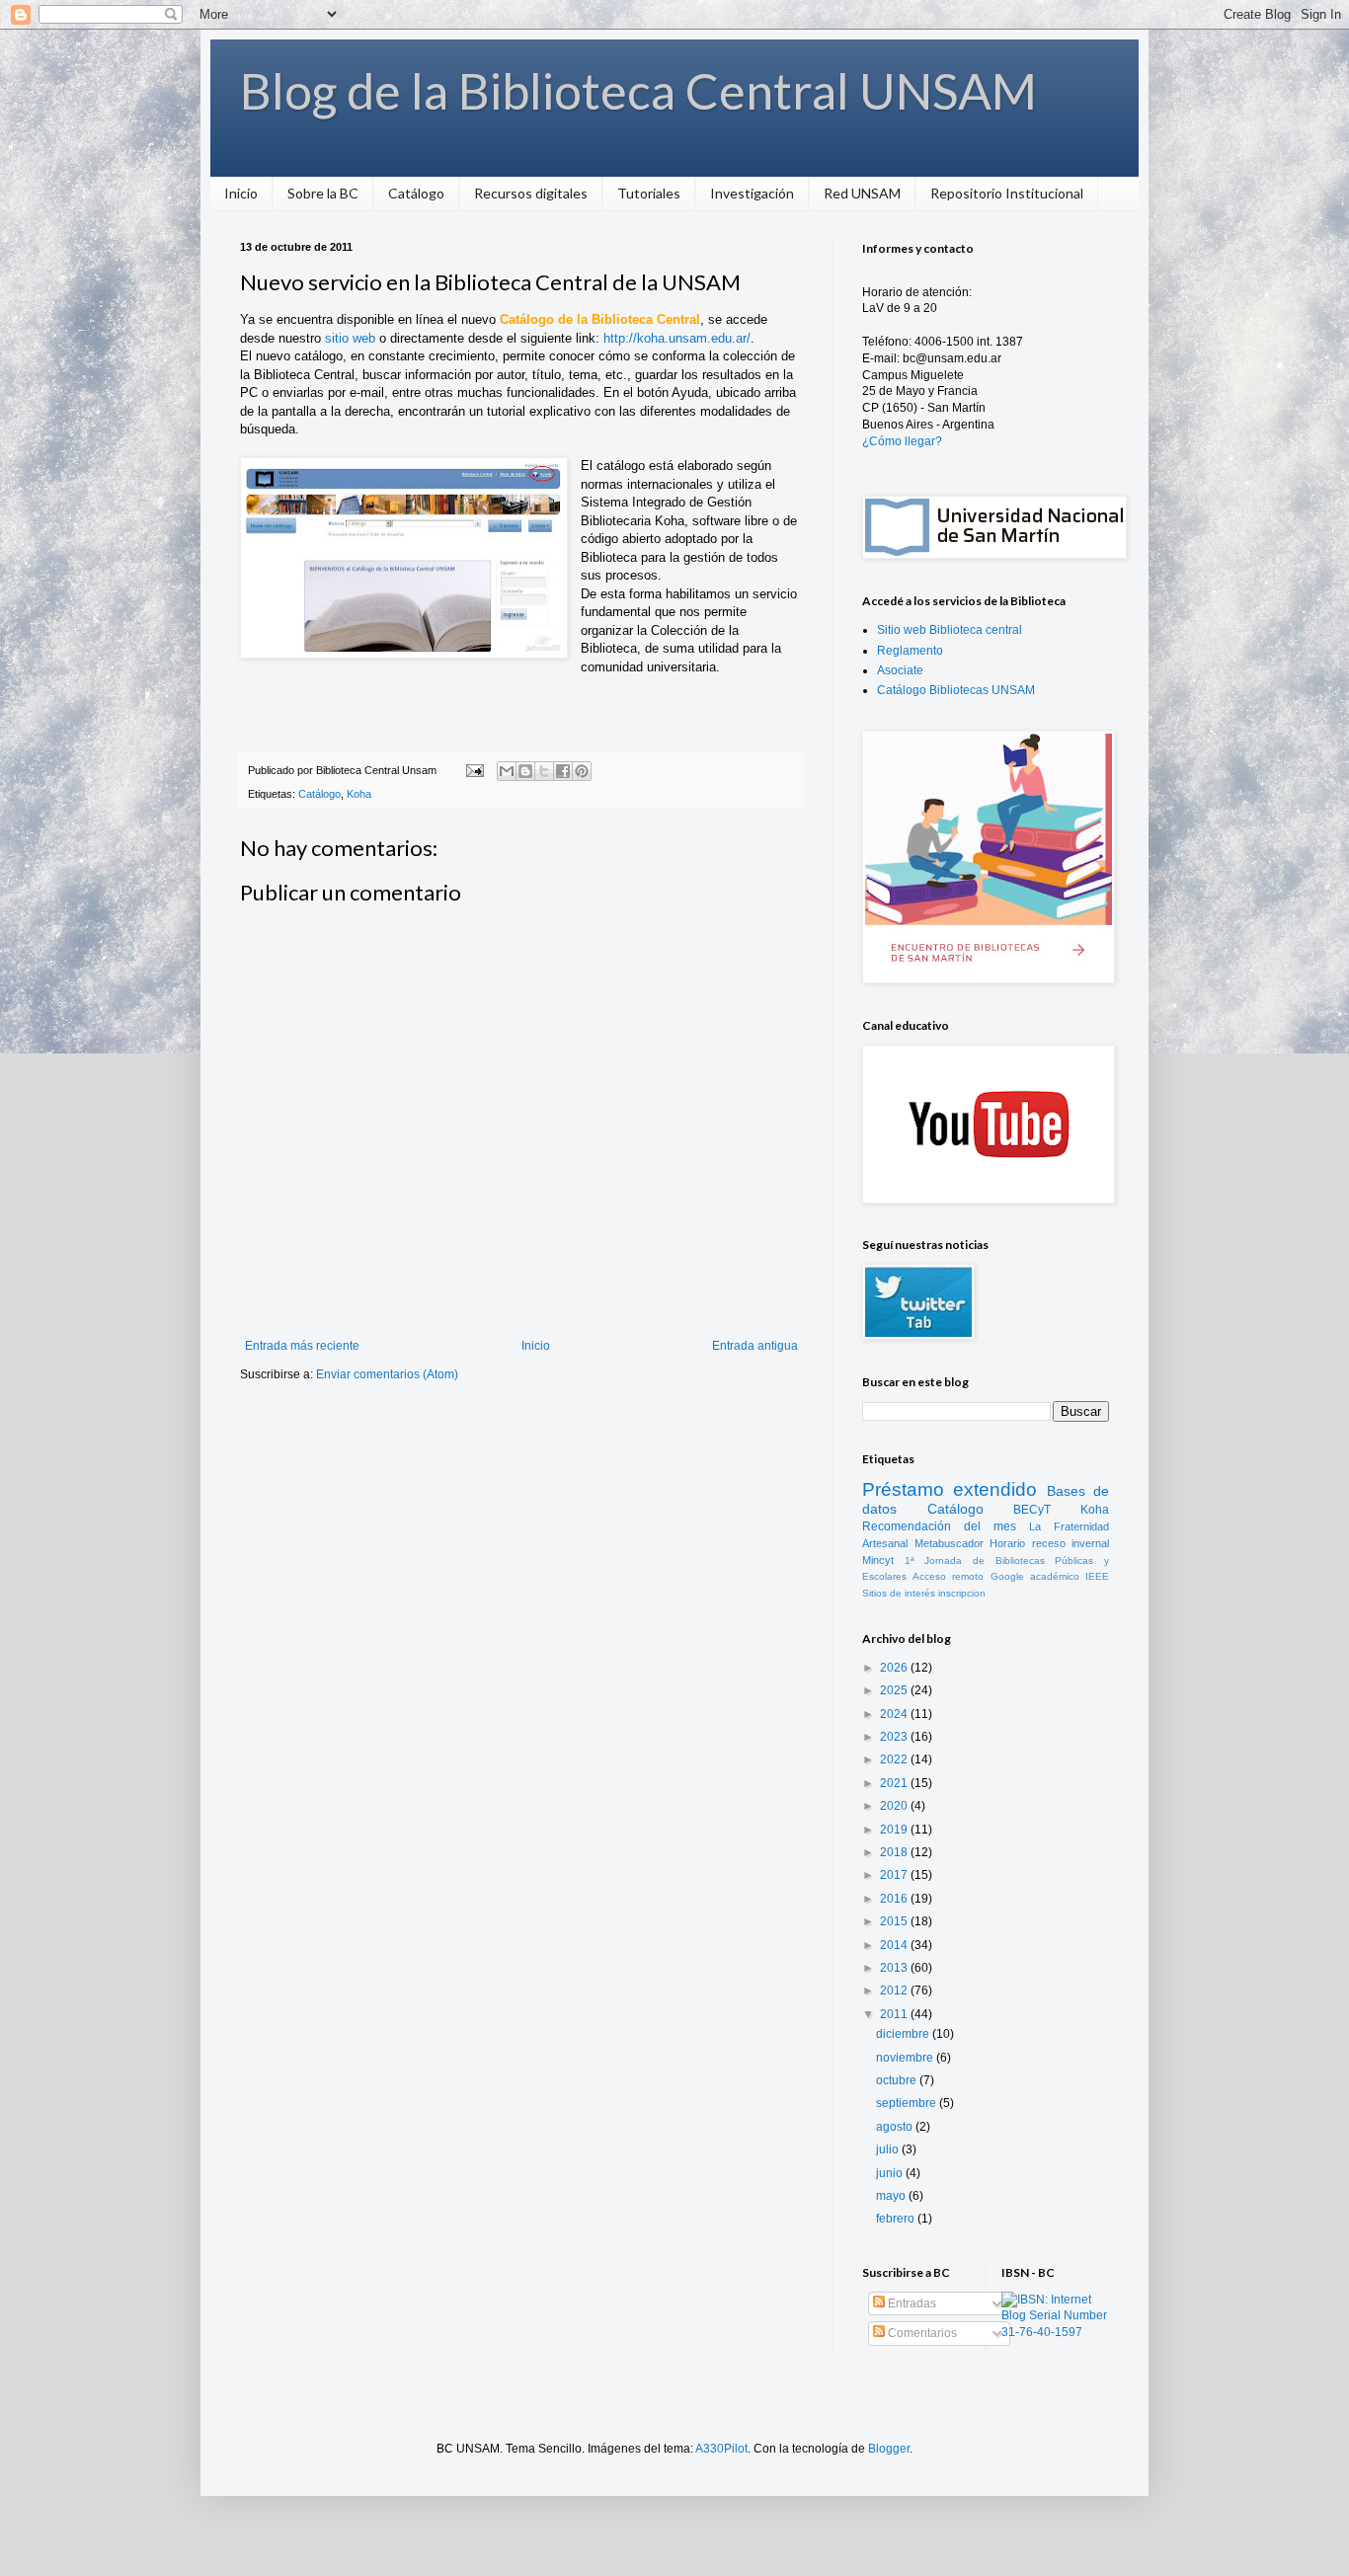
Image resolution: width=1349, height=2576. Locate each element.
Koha (359, 794)
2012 (895, 1991)
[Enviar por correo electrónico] (507, 771)
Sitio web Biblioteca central (950, 630)
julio (889, 2149)
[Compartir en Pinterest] (582, 771)
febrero (897, 2219)
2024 (895, 1714)
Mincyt (878, 1560)
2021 (895, 1783)
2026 (895, 1668)
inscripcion (962, 1593)
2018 (895, 1852)
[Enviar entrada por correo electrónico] (474, 770)
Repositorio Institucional (1007, 193)
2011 (895, 2014)
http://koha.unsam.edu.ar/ (677, 338)
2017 (895, 1875)
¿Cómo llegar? (902, 441)
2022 (895, 1759)
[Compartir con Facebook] (563, 771)
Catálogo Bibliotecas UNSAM (956, 690)
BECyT (1032, 1510)
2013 (895, 1968)
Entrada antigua (755, 1346)
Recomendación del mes (939, 1526)
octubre (898, 2080)
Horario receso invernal (1049, 1543)
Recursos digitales (531, 193)
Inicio (241, 193)
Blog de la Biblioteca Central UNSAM (638, 91)
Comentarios (921, 2333)
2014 (895, 1945)
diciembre (904, 2034)
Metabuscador (949, 1543)
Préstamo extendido (950, 1489)
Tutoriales (649, 193)
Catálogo (416, 193)
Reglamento (910, 651)
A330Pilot (721, 2449)
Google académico (1035, 1576)
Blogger (889, 2449)
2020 (895, 1806)
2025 (895, 1690)
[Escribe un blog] (525, 771)
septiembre (908, 2103)
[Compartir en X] (544, 771)
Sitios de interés (899, 1593)
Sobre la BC (323, 193)
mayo (892, 2196)
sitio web (350, 338)
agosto (896, 2127)
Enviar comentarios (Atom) (387, 1374)
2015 (895, 1921)
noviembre (906, 2058)
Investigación (752, 193)
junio (891, 2173)
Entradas (911, 2303)
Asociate (900, 670)
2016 (895, 1899)
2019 (895, 1830)
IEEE (1097, 1576)
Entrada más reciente (302, 1346)
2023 (895, 1737)
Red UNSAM (862, 193)
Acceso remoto (948, 1576)
